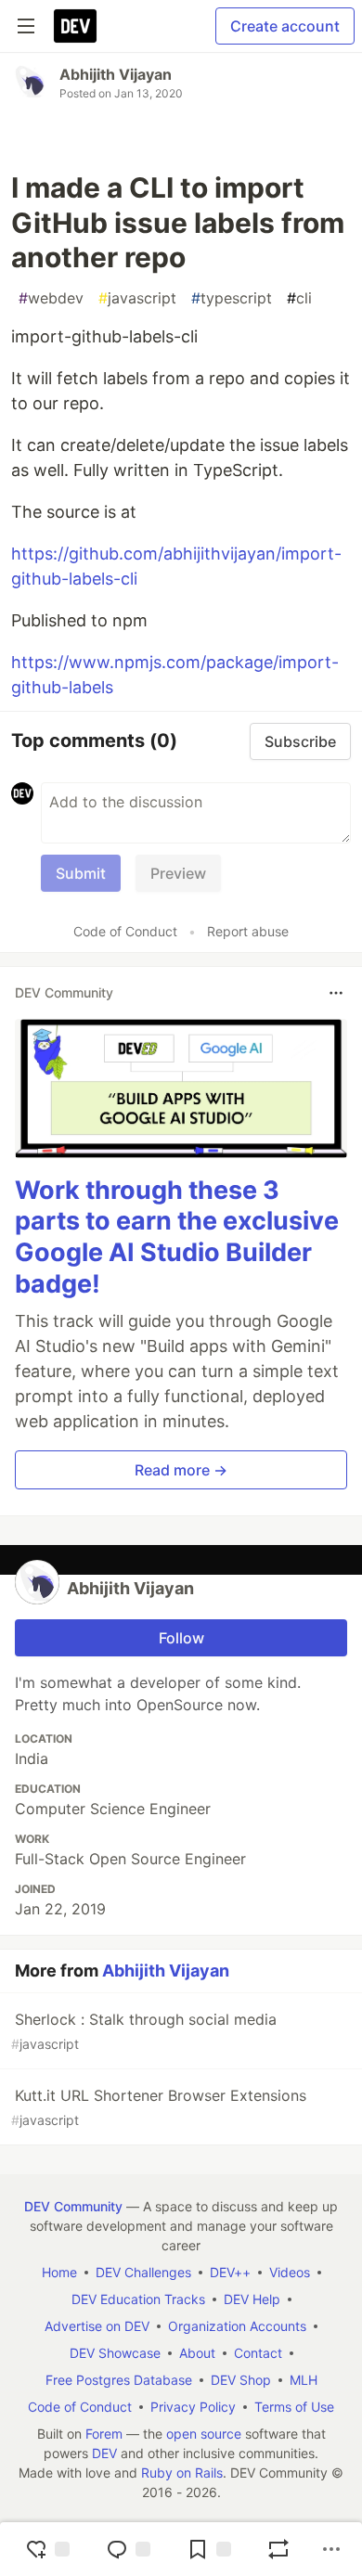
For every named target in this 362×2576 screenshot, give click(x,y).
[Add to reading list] (209, 2549)
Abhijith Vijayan (116, 74)
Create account (285, 26)
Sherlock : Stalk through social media (144, 2031)
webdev (51, 298)
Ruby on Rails (182, 2473)
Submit (81, 873)
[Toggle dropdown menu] (336, 993)
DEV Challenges (143, 2272)
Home (59, 2272)
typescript (232, 298)
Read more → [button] (181, 1470)
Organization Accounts (237, 2326)
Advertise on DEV (97, 2326)
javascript (137, 298)
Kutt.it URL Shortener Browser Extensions (159, 2107)
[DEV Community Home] (75, 26)
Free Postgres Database (119, 2380)
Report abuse (248, 931)
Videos (290, 2272)
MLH (304, 2380)
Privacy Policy (193, 2407)
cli (299, 298)
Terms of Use (294, 2407)
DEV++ (230, 2272)
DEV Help (252, 2299)
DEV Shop (241, 2380)
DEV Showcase (115, 2353)
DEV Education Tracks (138, 2299)
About (197, 2353)
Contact (258, 2353)
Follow (181, 1638)
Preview (178, 873)
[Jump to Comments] (128, 2549)
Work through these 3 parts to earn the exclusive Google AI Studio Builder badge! (177, 1237)
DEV (104, 2453)
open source (204, 2434)
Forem (104, 2434)
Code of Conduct (125, 931)
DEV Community (73, 2206)
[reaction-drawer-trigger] (47, 2549)
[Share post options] (331, 2549)
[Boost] (278, 2549)
